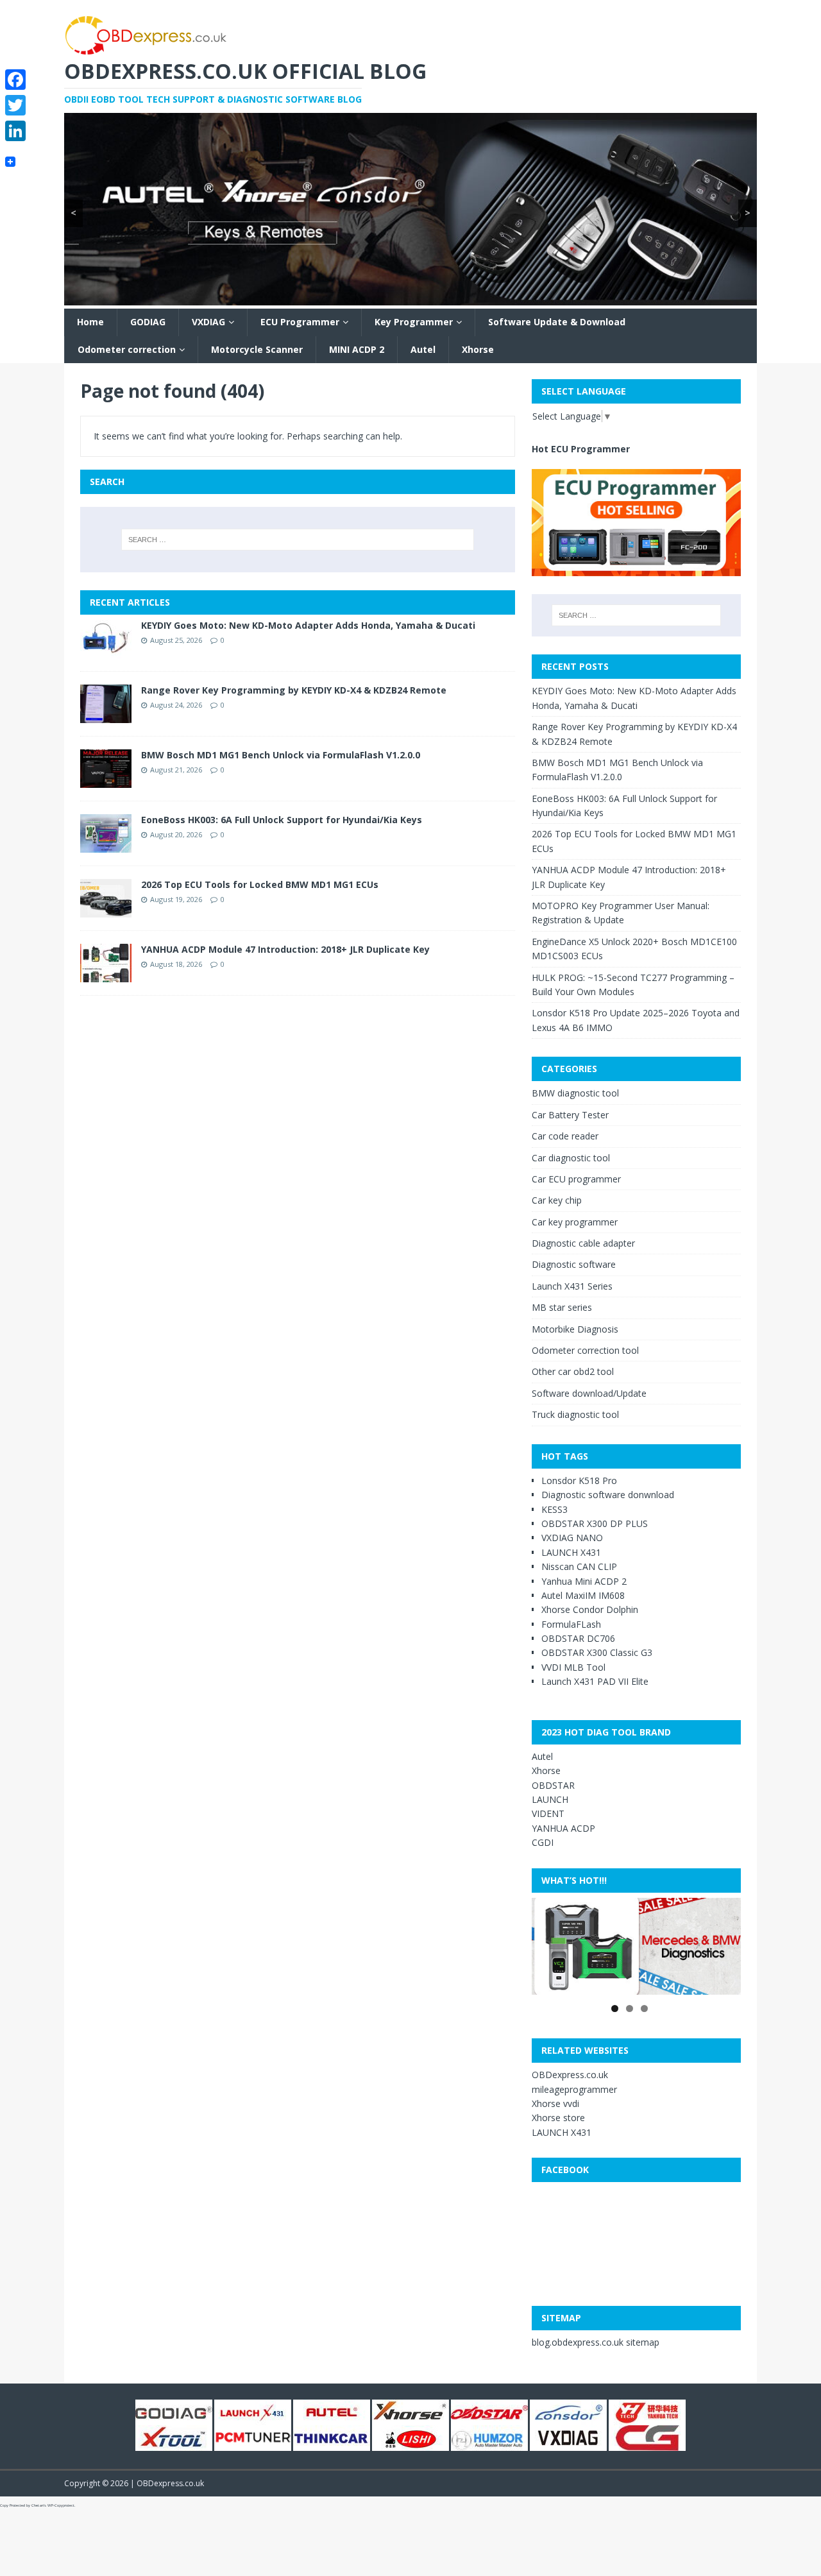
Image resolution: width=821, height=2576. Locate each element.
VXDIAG (208, 322)
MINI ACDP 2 (357, 349)
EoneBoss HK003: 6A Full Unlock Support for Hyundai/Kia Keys (282, 820)
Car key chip (557, 1200)
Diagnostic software (574, 1264)
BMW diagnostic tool (575, 1093)
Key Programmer (414, 322)
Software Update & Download (557, 322)
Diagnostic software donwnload (608, 1495)
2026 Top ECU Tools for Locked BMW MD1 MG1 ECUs (260, 884)
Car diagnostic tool (571, 1158)
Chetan (38, 2505)
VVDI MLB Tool (573, 1667)
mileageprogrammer (574, 2089)
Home (90, 322)
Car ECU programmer (576, 1179)
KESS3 (554, 1509)
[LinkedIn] (15, 131)
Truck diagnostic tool (575, 1414)
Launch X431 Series (572, 1286)
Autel (423, 349)
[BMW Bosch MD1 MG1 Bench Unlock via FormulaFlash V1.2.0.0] (106, 780)
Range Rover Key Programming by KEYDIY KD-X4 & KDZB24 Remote (294, 690)
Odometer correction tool (585, 1350)
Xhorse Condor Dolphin (590, 1609)
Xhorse (478, 349)
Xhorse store (558, 2118)
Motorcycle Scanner (257, 349)
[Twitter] (15, 105)
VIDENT (548, 1813)
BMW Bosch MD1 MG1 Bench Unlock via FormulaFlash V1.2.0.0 (281, 755)
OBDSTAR (553, 1785)
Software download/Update (589, 1393)
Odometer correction (127, 349)
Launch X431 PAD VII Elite (595, 1681)
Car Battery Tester (570, 1115)
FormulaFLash (571, 1624)
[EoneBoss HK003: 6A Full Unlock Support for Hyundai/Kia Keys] (106, 845)
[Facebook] (15, 80)
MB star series (562, 1307)
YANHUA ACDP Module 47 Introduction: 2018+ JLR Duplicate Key (285, 949)
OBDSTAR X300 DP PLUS (595, 1523)
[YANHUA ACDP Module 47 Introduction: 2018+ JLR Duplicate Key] (106, 975)
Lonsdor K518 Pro (579, 1480)
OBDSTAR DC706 (578, 1638)
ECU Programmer (300, 322)
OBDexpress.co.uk (570, 2075)
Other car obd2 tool (573, 1371)
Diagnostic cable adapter (583, 1243)
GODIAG (148, 322)
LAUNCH (550, 1799)
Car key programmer (575, 1222)
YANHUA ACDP (563, 1828)
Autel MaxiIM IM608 (583, 1595)
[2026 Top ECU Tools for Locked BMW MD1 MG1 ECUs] (106, 910)
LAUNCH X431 (571, 1552)
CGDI (543, 1842)
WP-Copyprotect (61, 2505)
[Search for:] (298, 540)
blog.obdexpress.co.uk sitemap (596, 2342)
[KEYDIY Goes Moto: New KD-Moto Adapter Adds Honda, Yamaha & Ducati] (106, 651)
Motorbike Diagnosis (575, 1329)
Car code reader (565, 1136)
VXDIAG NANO (572, 1538)
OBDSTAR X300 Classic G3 (597, 1652)
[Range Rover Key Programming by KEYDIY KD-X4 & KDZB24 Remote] (106, 716)
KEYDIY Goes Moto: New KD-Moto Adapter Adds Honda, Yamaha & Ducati (308, 625)
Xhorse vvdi (555, 2103)
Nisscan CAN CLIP (579, 1566)
